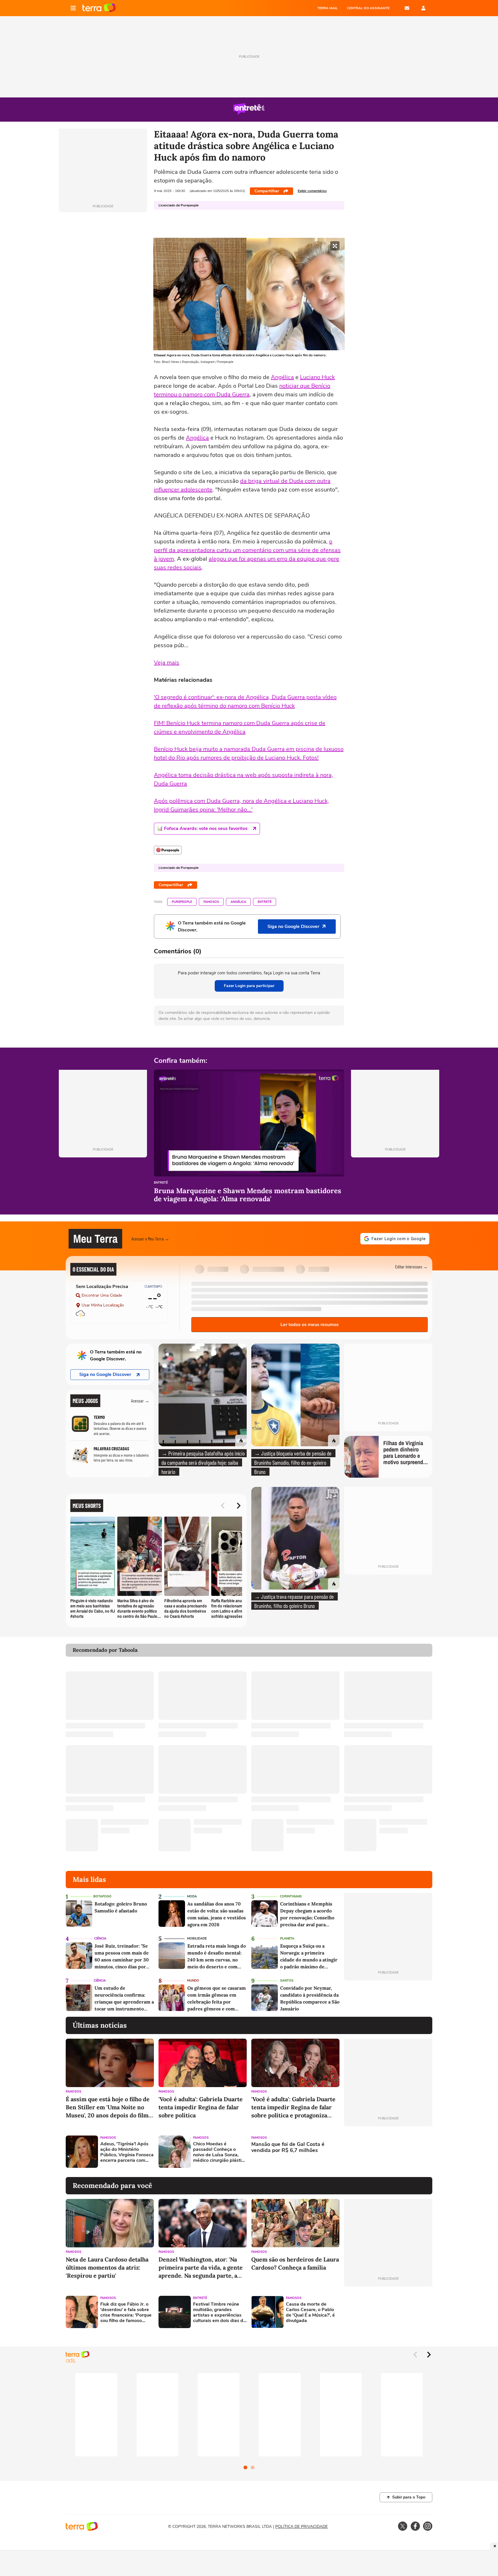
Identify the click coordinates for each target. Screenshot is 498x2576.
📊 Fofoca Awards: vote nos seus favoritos (202, 828)
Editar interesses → (411, 1267)
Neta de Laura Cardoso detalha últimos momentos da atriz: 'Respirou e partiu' (107, 2267)
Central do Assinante (368, 8)
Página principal (99, 8)
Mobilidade (197, 1938)
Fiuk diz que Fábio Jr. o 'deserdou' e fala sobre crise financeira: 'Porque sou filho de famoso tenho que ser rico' (126, 2313)
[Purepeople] (168, 850)
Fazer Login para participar (249, 986)
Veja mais (167, 663)
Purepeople (182, 902)
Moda (192, 1896)
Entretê (265, 902)
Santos (287, 1981)
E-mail (407, 8)
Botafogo (102, 1896)
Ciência (100, 1938)
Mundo (193, 1981)
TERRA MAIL (328, 8)
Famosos (211, 902)
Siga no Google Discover (105, 1374)
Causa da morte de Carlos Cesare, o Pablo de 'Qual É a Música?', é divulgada (310, 2313)
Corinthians (291, 1896)
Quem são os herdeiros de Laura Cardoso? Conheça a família (295, 2263)
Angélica (282, 377)
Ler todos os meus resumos (310, 1325)
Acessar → (140, 1401)
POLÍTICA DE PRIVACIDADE (301, 2527)
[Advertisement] (388, 2152)
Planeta (287, 1938)
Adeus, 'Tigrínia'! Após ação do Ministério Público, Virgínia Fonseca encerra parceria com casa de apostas (127, 2152)
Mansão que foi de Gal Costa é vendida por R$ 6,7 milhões (288, 2147)
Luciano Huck (317, 377)
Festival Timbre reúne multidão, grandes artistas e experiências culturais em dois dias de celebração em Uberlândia (219, 2313)
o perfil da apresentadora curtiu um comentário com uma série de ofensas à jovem (247, 550)
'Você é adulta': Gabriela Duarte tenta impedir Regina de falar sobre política (201, 2107)
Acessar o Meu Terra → (150, 1239)
